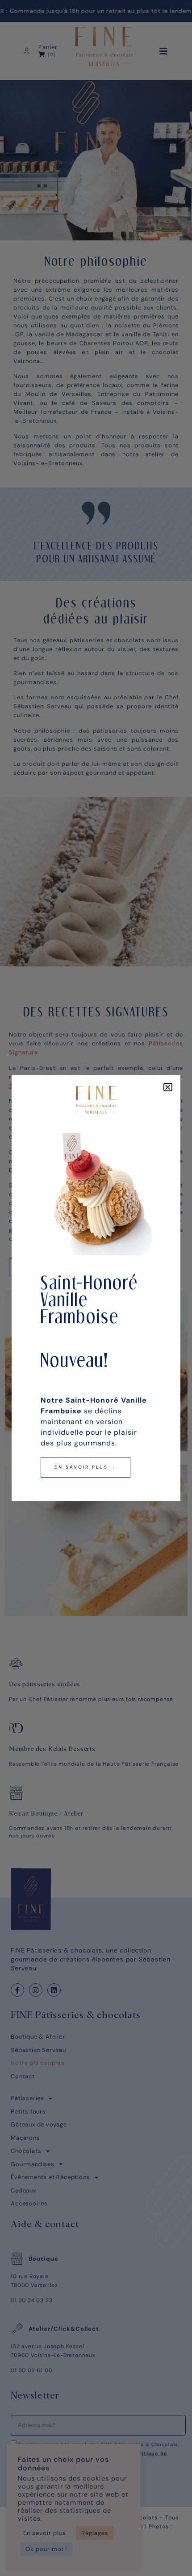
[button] (168, 1087)
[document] (96, 1288)
